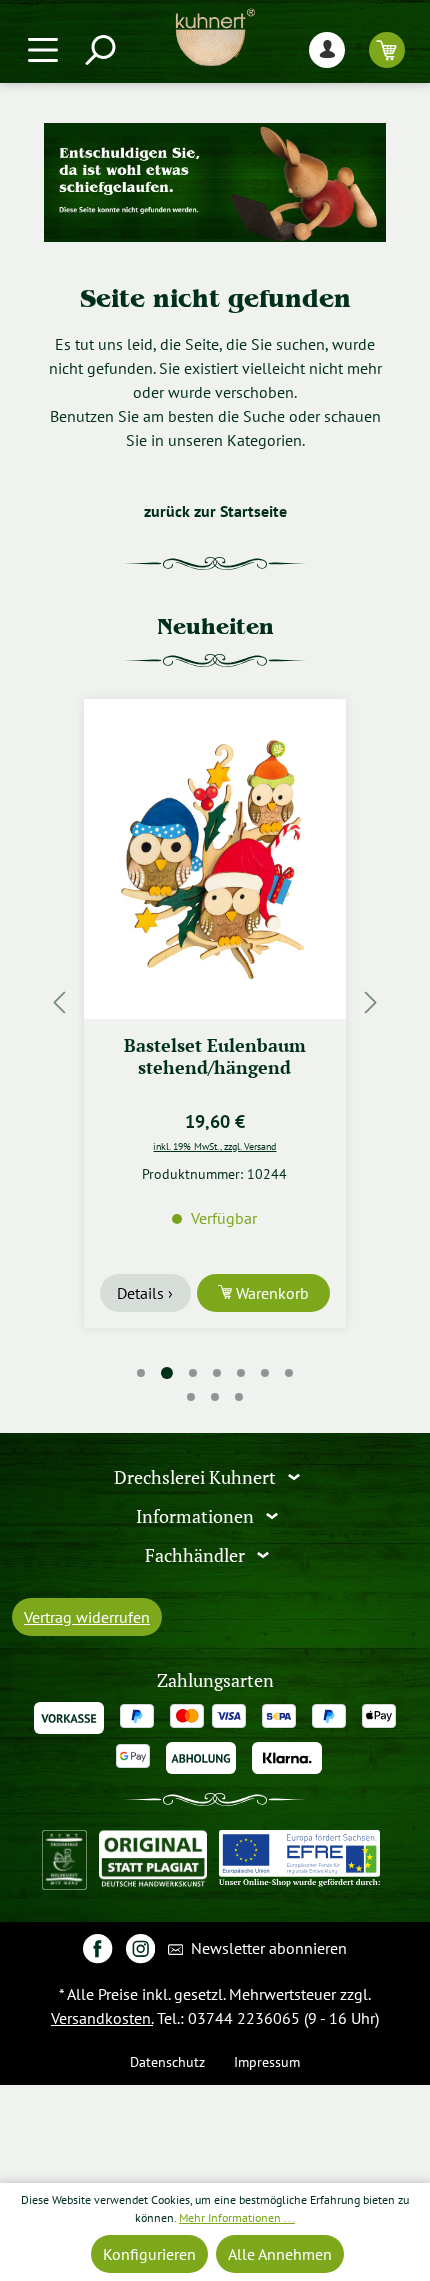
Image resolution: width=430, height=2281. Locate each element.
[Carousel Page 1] (141, 1373)
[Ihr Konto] (327, 49)
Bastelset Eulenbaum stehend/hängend (215, 1056)
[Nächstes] (371, 1001)
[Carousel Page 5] (241, 1373)
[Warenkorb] (387, 49)
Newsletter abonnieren (267, 1948)
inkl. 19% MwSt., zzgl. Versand (214, 1146)
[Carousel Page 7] (289, 1373)
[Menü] (43, 49)
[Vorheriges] (59, 1001)
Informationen (197, 1516)
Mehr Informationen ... (237, 2217)
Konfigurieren (149, 2254)
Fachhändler (197, 1555)
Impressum (267, 2061)
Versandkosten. (102, 2018)
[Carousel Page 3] (193, 1373)
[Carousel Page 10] (239, 1397)
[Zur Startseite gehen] (215, 37)
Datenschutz (167, 2061)
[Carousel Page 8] (191, 1397)
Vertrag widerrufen (87, 1617)
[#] (97, 1947)
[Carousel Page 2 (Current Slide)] (167, 1373)
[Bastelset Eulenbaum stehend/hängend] (215, 859)
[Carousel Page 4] (217, 1373)
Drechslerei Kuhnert (197, 1477)
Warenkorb (270, 1293)
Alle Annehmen (280, 2254)
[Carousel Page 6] (265, 1373)
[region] (215, 1001)
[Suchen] (99, 49)
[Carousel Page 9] (215, 1397)
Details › (145, 1293)
